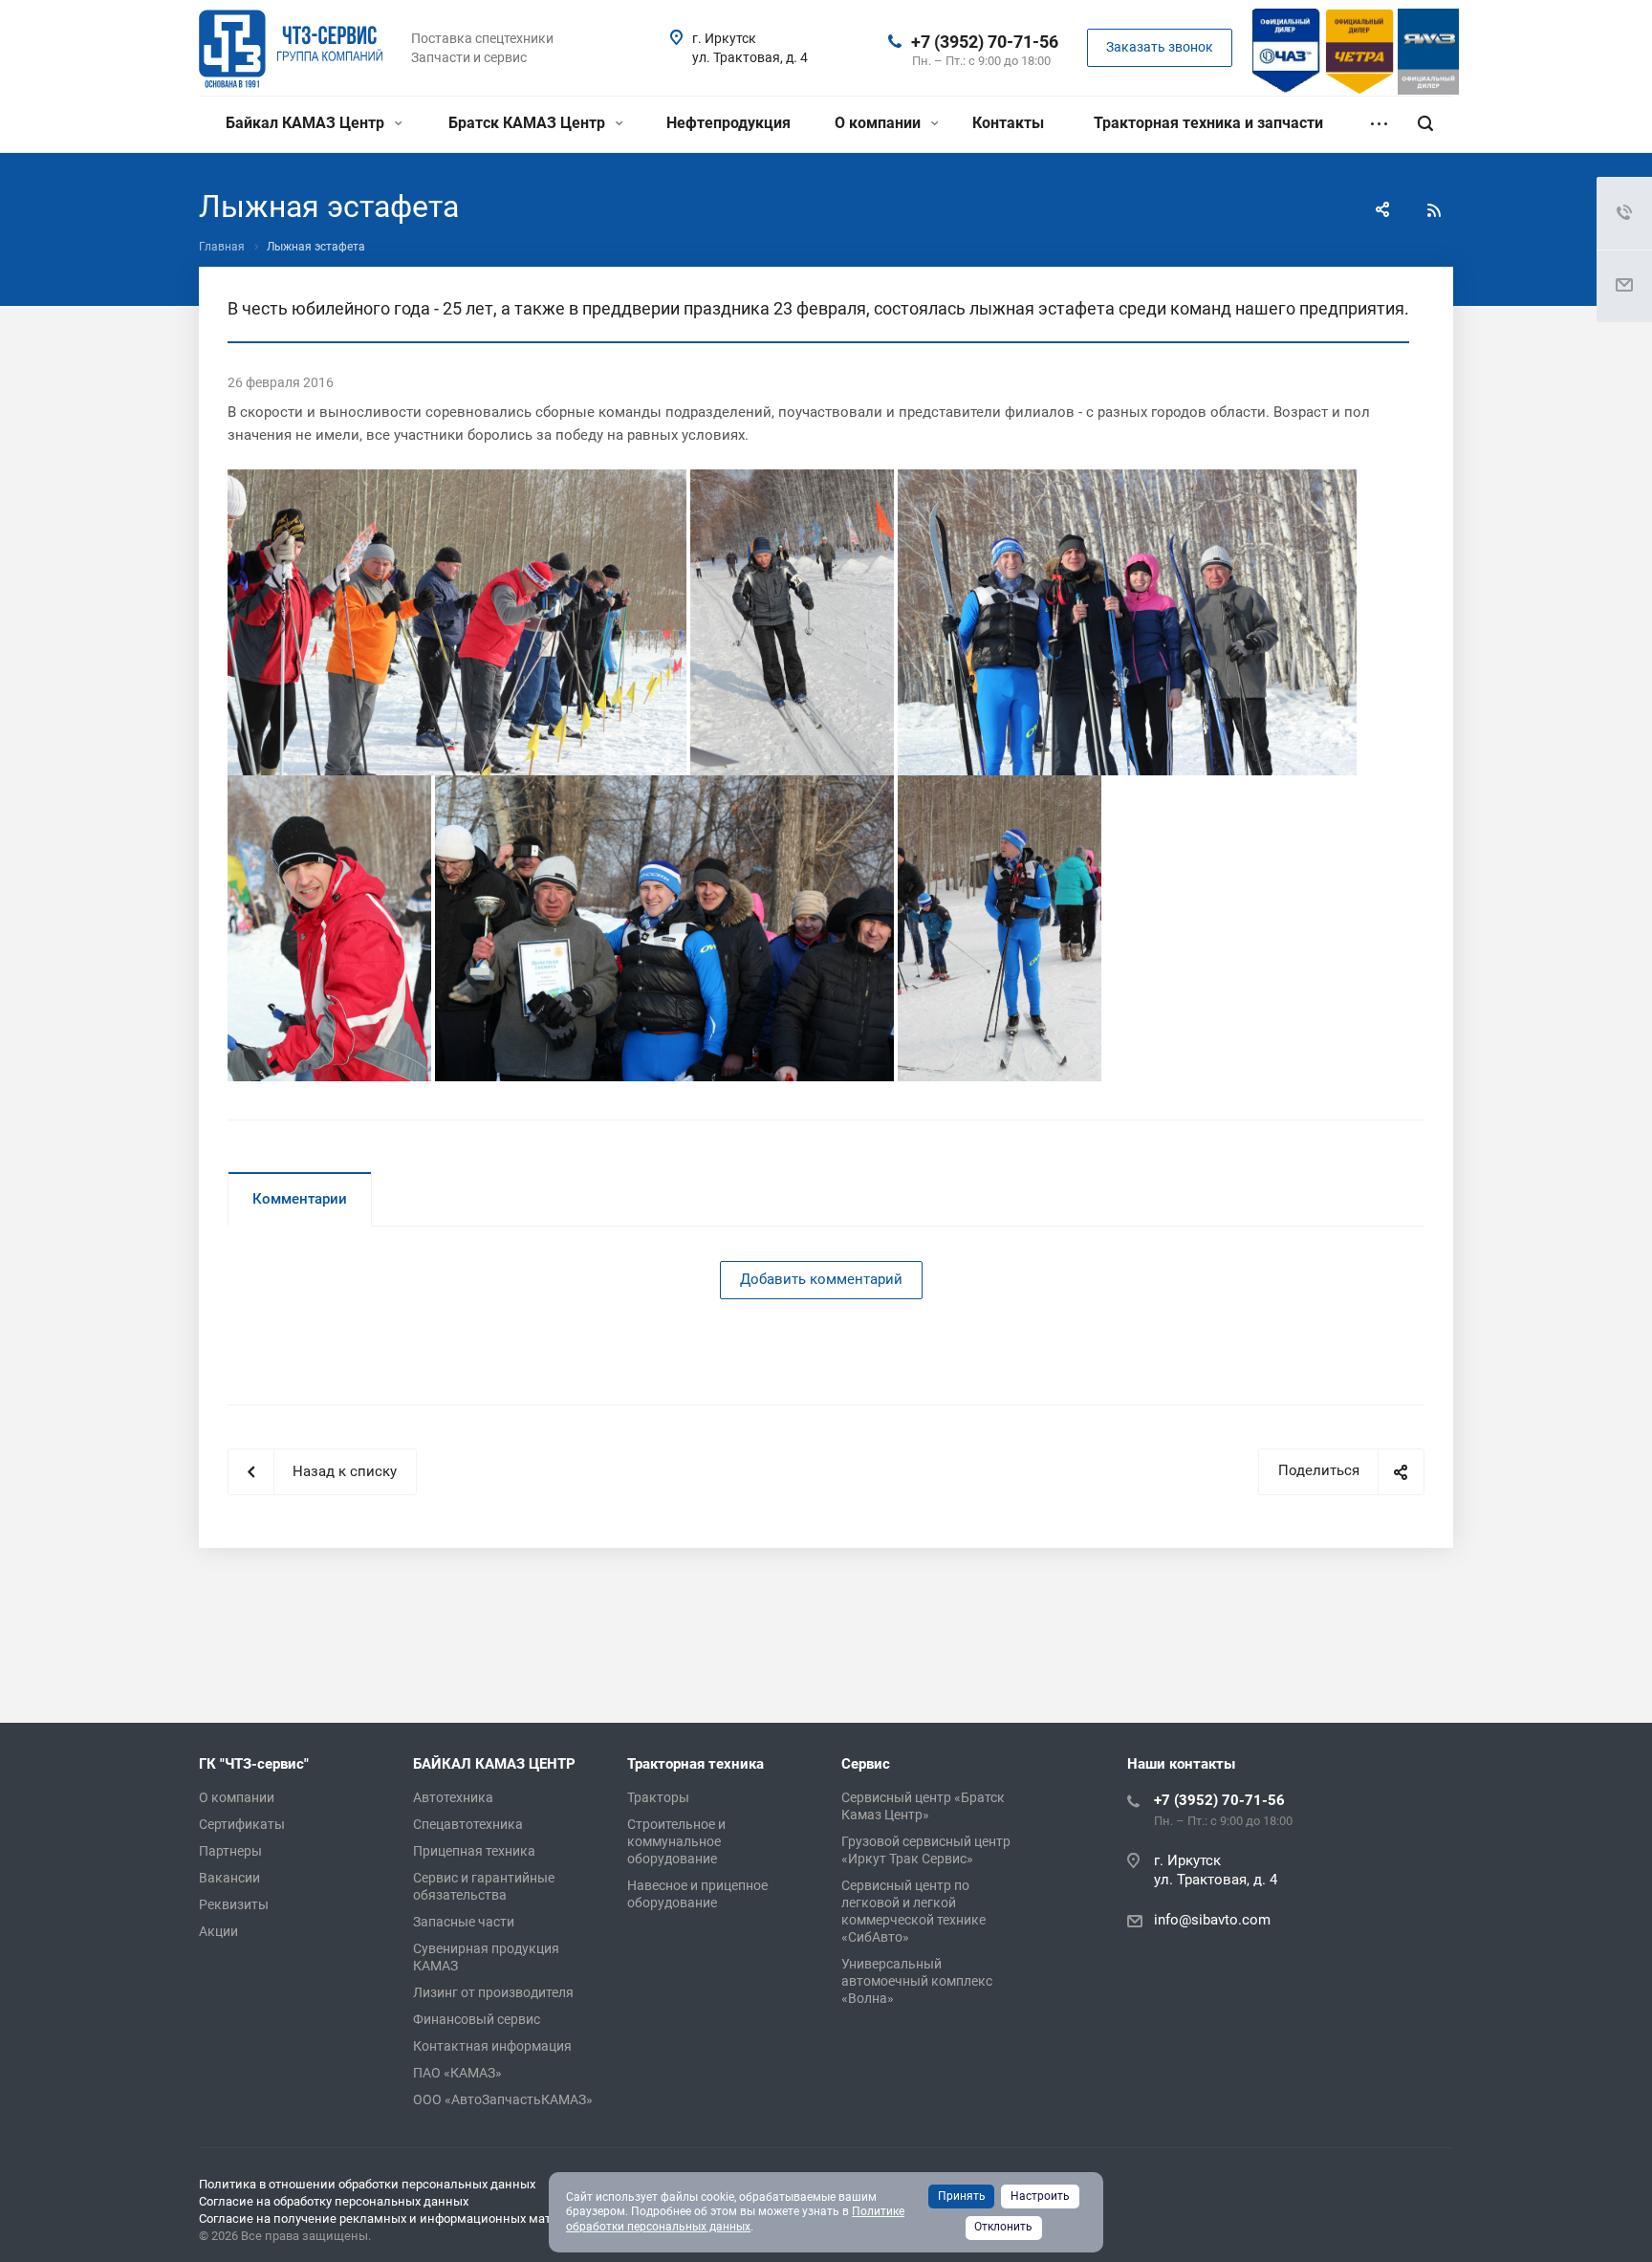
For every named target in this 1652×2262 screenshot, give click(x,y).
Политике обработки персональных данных (735, 2219)
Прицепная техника (474, 1851)
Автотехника (453, 1797)
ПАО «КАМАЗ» (457, 2073)
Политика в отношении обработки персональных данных (367, 2184)
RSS (1434, 210)
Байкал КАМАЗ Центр (307, 123)
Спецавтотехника (468, 1824)
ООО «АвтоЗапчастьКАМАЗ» (503, 2099)
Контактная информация (492, 2046)
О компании (880, 123)
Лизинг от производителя (493, 1992)
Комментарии (300, 1199)
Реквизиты (234, 1904)
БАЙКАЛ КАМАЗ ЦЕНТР (494, 1764)
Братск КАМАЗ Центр (529, 123)
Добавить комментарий (821, 1279)
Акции (218, 1931)
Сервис (866, 1764)
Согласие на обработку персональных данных (334, 2201)
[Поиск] (1425, 124)
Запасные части (464, 1922)
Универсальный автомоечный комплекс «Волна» (917, 1981)
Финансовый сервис (477, 2019)
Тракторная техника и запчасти (1208, 123)
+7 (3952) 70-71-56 (985, 42)
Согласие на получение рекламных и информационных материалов (399, 2218)
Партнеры (230, 1851)
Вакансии (229, 1878)
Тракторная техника (696, 1764)
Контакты (1008, 123)
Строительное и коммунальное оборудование (676, 1841)
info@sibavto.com (1212, 1921)
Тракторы (658, 1797)
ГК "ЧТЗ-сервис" (254, 1764)
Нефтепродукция (728, 123)
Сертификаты (242, 1824)
